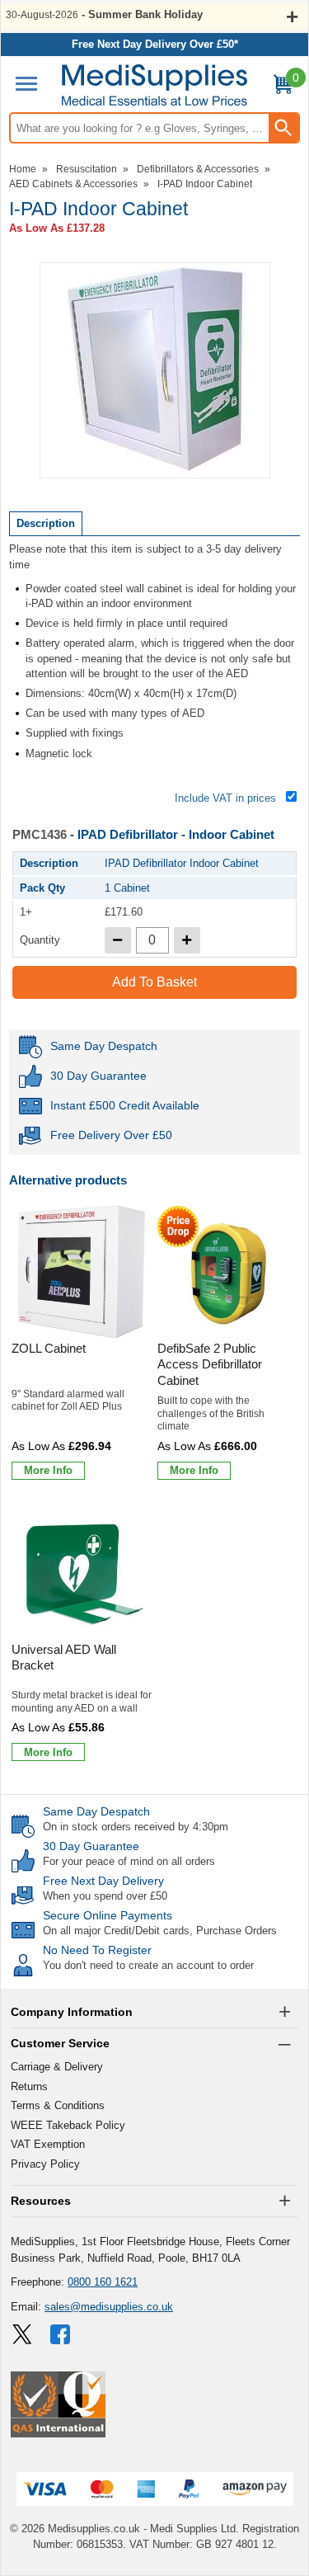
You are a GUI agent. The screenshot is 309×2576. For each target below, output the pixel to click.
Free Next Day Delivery (103, 1881)
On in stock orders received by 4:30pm (136, 1827)
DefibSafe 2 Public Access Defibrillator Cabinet (210, 1364)
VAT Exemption (48, 2144)
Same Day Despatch (96, 1811)
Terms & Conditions (58, 2105)
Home (23, 169)
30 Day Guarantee (91, 1846)
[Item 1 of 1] (155, 370)
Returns (29, 2086)
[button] (154, 2013)
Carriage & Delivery (57, 2067)
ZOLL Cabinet (49, 1348)
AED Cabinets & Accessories (73, 184)
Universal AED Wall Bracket (64, 1658)
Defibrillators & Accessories (198, 169)
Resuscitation (87, 169)
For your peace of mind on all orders (129, 1861)
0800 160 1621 (103, 2282)
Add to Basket (154, 982)
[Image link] (22, 2334)
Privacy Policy (45, 2164)
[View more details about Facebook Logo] (62, 2334)
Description (46, 523)
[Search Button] (283, 128)
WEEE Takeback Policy (68, 2125)
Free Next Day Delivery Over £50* (155, 44)
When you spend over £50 (105, 1896)
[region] (82, 1272)
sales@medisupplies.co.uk (109, 2307)
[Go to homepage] (154, 85)
